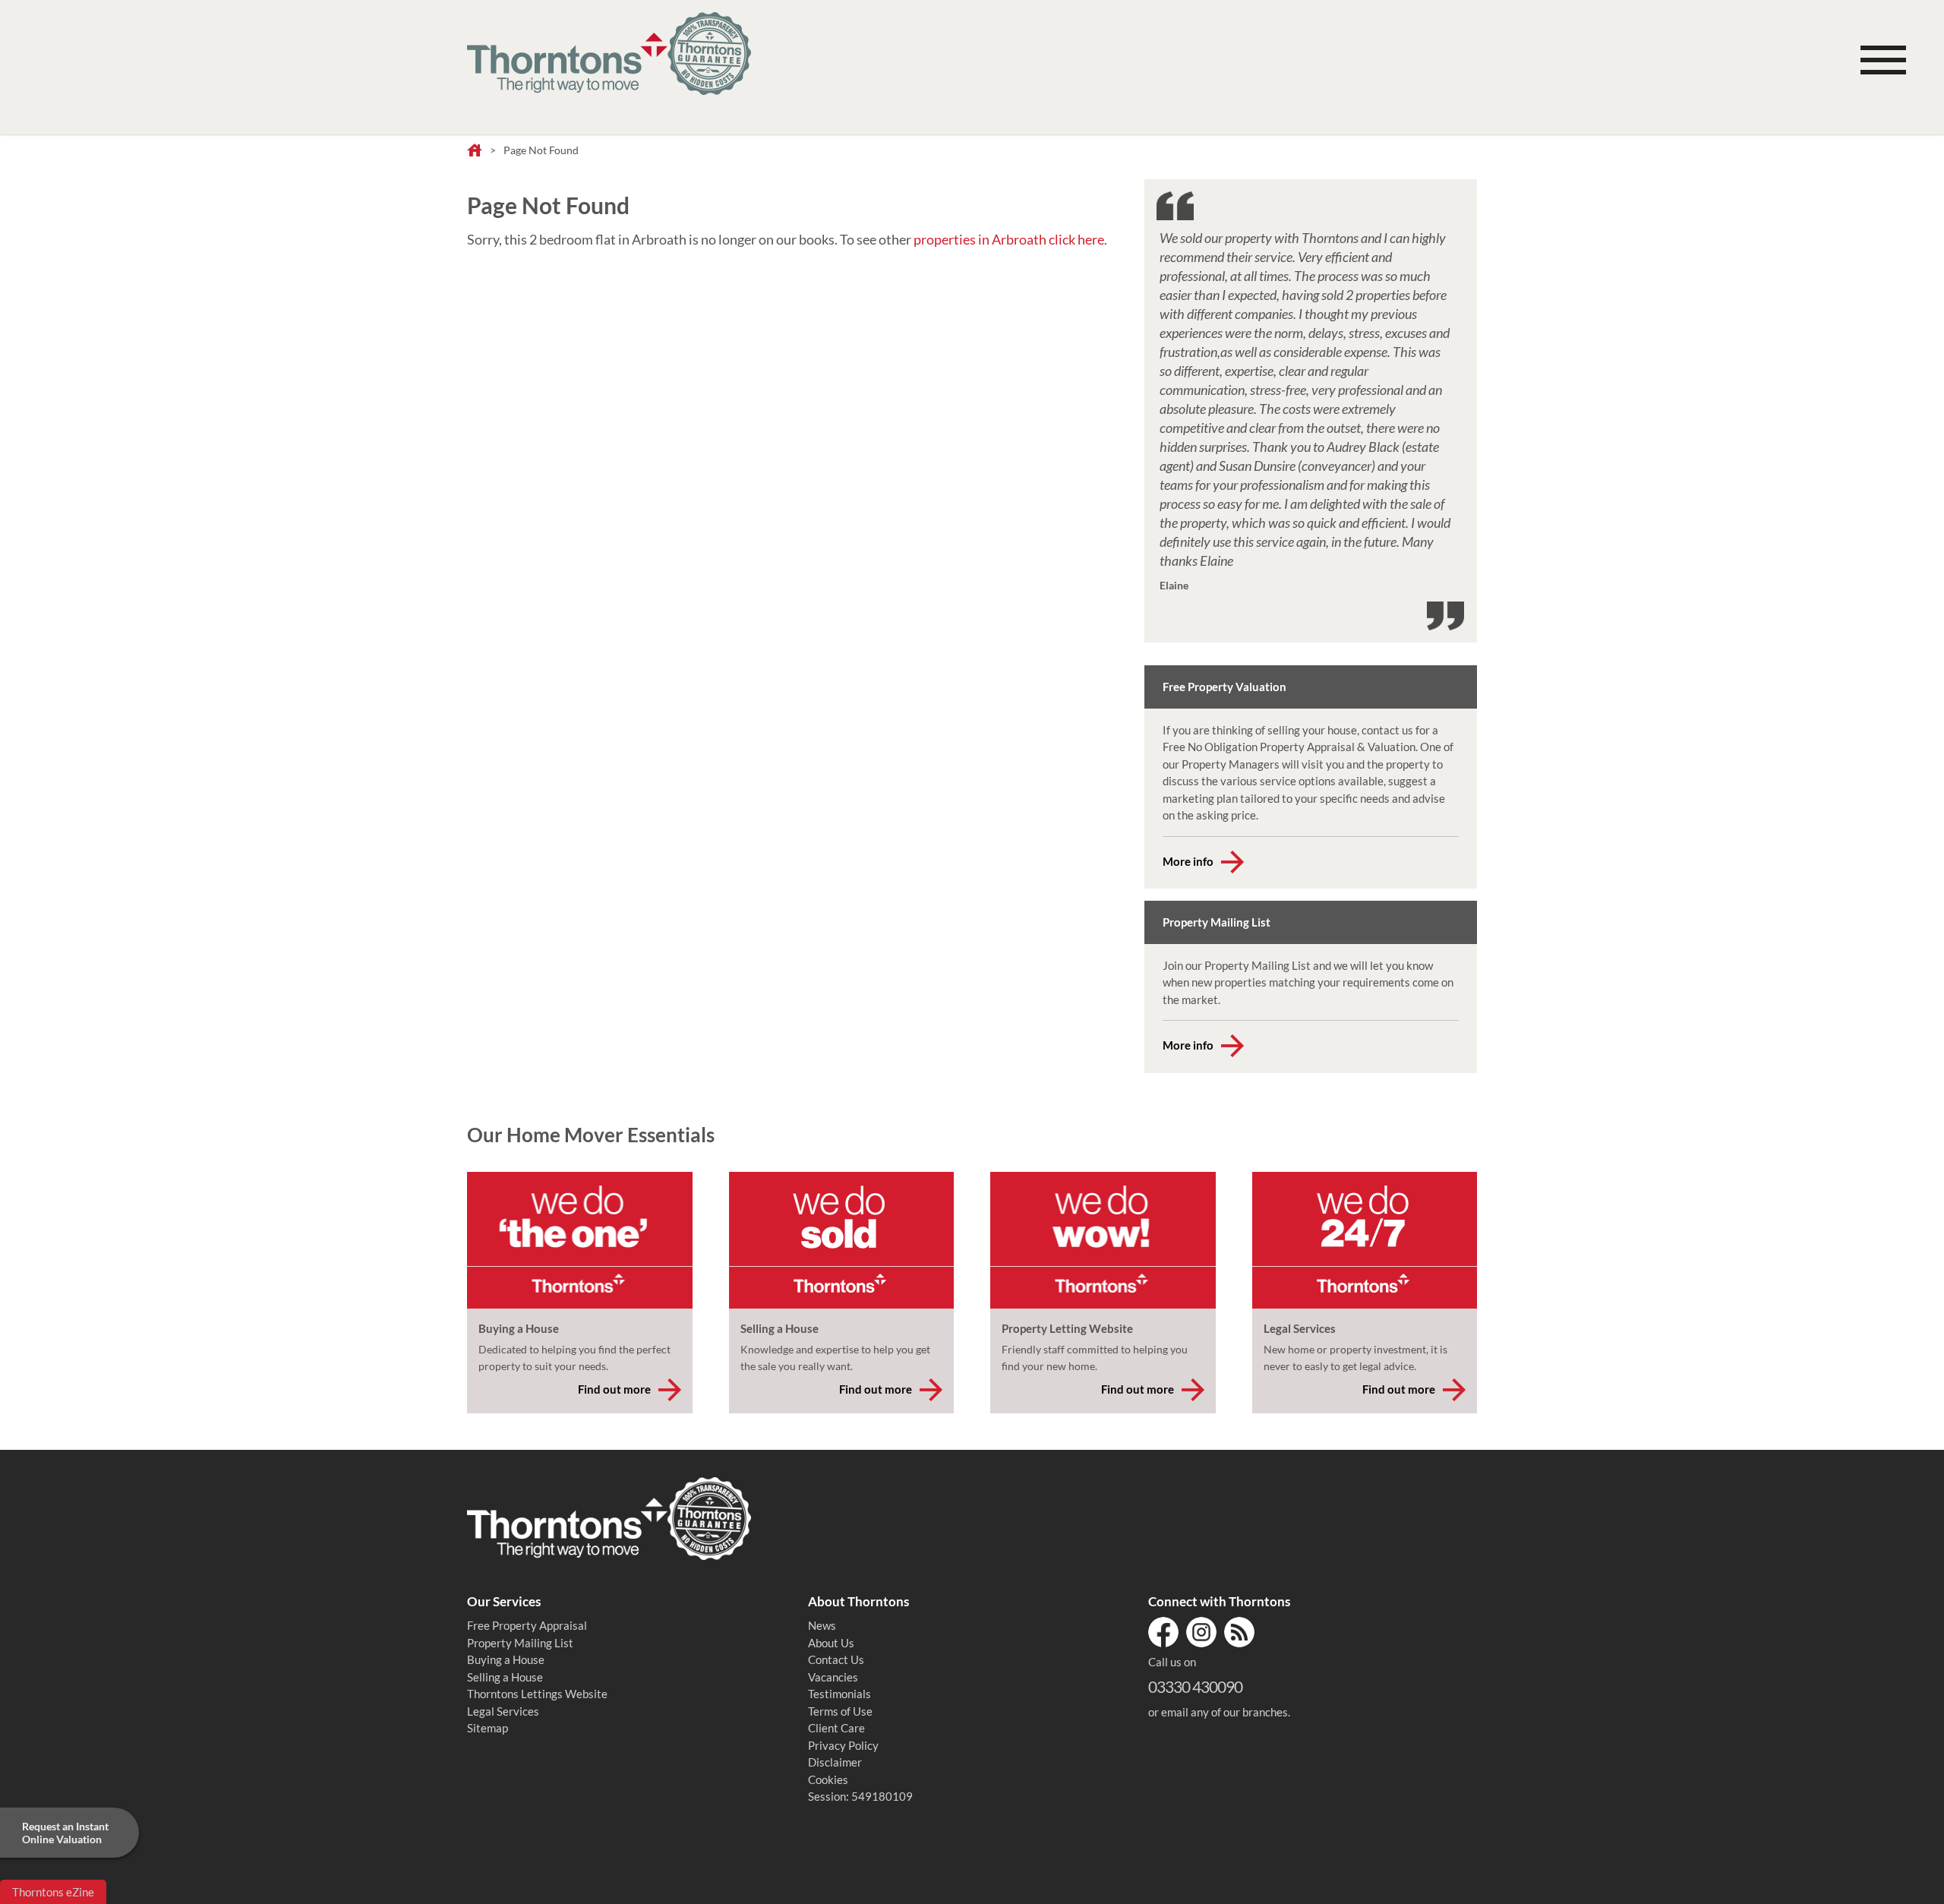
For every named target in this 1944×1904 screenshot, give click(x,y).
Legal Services (503, 1711)
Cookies (828, 1779)
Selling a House (505, 1677)
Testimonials (839, 1694)
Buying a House (506, 1659)
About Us (831, 1643)
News (822, 1625)
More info (1188, 861)
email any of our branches (1224, 1712)
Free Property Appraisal (527, 1625)
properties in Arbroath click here (1009, 239)
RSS (1239, 1632)
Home (475, 151)
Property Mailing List (520, 1643)
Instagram (1201, 1632)
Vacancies (833, 1677)
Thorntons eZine (53, 1892)
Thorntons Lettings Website (537, 1694)
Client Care (836, 1728)
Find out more (614, 1389)
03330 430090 (1195, 1686)
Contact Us (836, 1659)
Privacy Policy (843, 1745)
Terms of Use (840, 1711)
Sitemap (488, 1728)
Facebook (1163, 1632)
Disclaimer (835, 1762)
